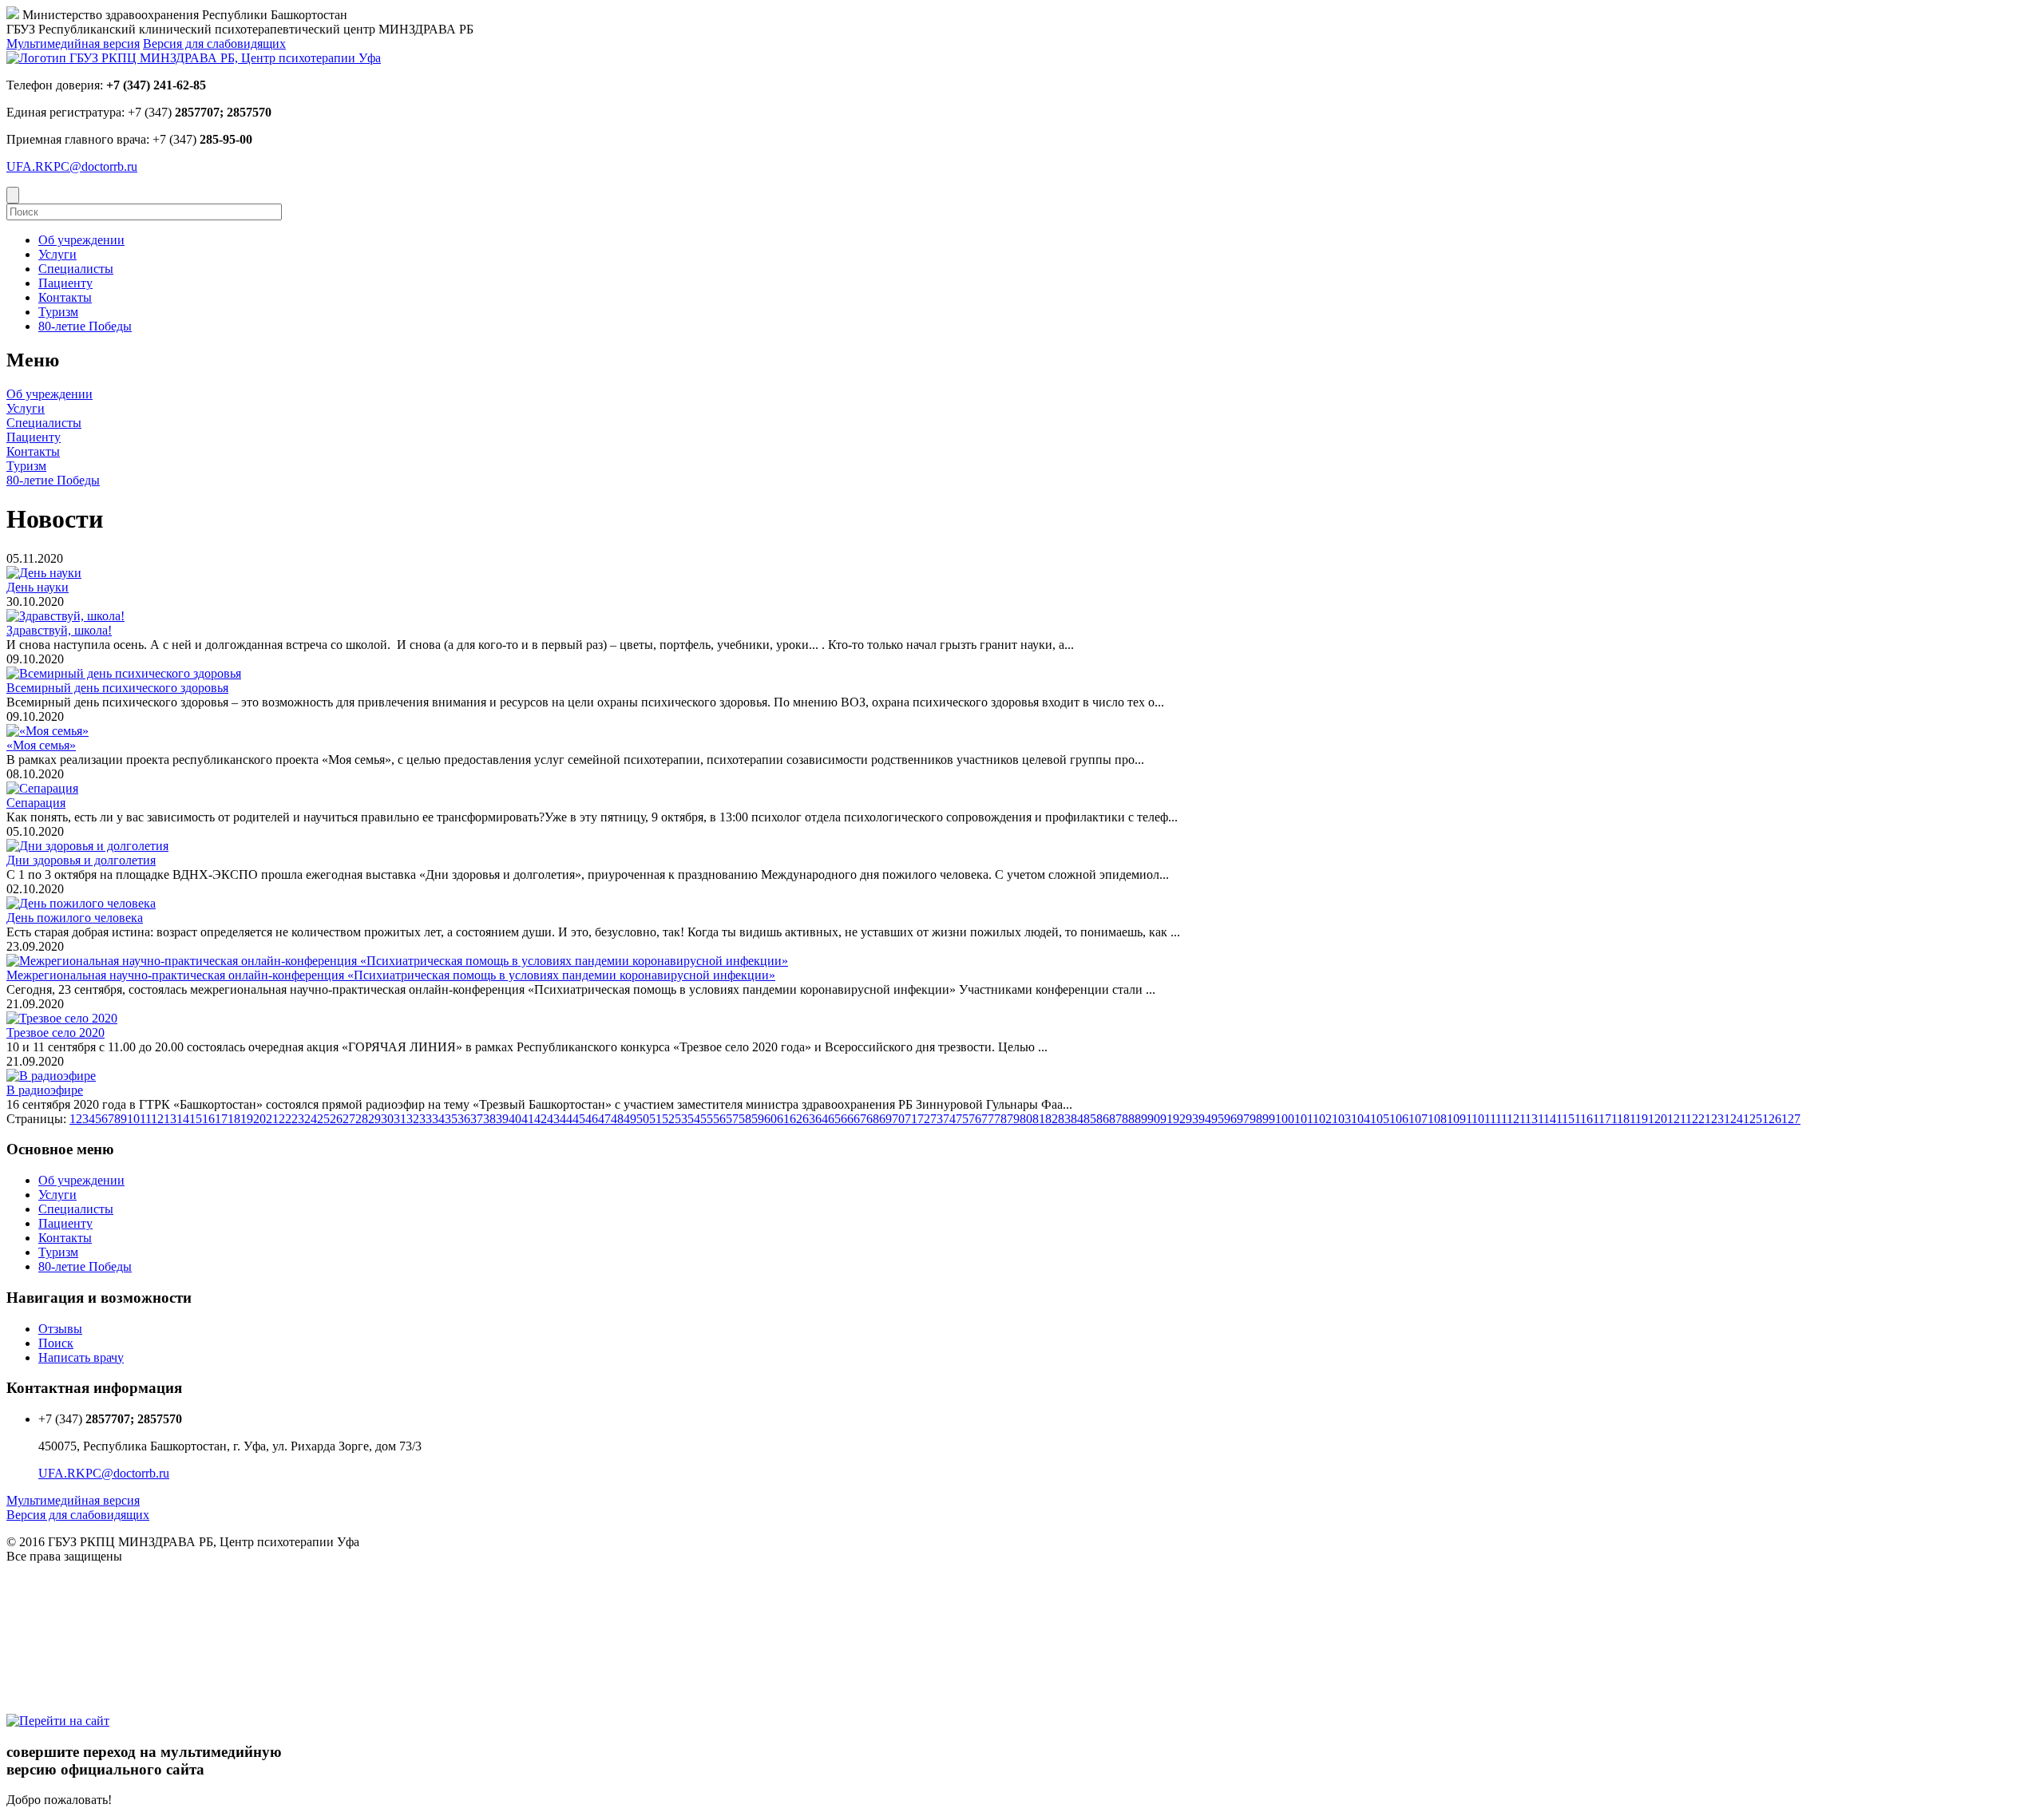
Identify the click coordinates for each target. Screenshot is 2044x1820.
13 (170, 1119)
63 (809, 1119)
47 (604, 1119)
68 (873, 1119)
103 (1341, 1119)
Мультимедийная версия (73, 44)
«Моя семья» (41, 745)
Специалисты (44, 423)
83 (1064, 1119)
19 (247, 1119)
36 (464, 1119)
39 (502, 1119)
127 (1791, 1119)
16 (208, 1119)
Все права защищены (64, 1556)
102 (1322, 1119)
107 (1418, 1119)
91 (1167, 1119)
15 (196, 1119)
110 (1475, 1119)
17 (221, 1119)
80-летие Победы (53, 480)
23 (298, 1119)
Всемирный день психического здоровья (117, 688)
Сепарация (36, 803)
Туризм (26, 466)
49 (630, 1119)
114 (1547, 1119)
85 (1090, 1119)
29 (374, 1119)
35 (451, 1119)
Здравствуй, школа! (59, 630)
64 (822, 1119)
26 (336, 1119)
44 (566, 1119)
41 (528, 1119)
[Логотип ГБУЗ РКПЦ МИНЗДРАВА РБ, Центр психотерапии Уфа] (194, 58)
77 (988, 1119)
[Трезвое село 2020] (62, 1018)
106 (1399, 1119)
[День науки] (44, 573)
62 (796, 1119)
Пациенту (34, 437)
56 (719, 1119)
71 (911, 1119)
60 (770, 1119)
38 (489, 1119)
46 (592, 1119)
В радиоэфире (45, 1090)
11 (145, 1119)
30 (387, 1119)
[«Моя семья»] (48, 731)
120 (1658, 1119)
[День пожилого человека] (81, 903)
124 (1733, 1119)
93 (1192, 1119)
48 (617, 1119)
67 (860, 1119)
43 (553, 1119)
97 (1243, 1119)
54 (694, 1119)
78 (1000, 1119)
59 (758, 1119)
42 (541, 1119)
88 (1128, 1119)
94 (1205, 1119)
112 (1510, 1119)
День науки (38, 587)
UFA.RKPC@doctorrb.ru (72, 166)
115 (1565, 1119)
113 (1529, 1119)
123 (1714, 1119)
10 (133, 1119)
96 (1230, 1119)
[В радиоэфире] (51, 1076)
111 (1493, 1119)
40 (515, 1119)
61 (783, 1119)
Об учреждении (50, 394)
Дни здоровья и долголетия (81, 860)
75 (962, 1119)
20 (259, 1119)
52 (668, 1119)
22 (285, 1119)
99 (1269, 1119)
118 (1620, 1119)
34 (438, 1119)
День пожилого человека (75, 918)
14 (183, 1119)
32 (413, 1119)
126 (1772, 1119)
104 (1361, 1119)
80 (1026, 1119)
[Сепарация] (42, 788)
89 (1141, 1119)
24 (311, 1119)
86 (1103, 1119)
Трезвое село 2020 (55, 1033)
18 (234, 1119)
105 (1380, 1119)
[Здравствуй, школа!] (65, 616)
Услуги (26, 408)
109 (1456, 1119)
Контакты (33, 451)
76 (975, 1119)
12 (157, 1119)
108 (1437, 1119)
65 (834, 1119)
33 (426, 1119)
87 (1115, 1119)
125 (1753, 1119)
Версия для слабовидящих (214, 44)
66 (847, 1119)
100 (1285, 1119)
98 (1256, 1119)
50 (643, 1119)
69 (885, 1119)
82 (1052, 1119)
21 (272, 1119)
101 (1303, 1119)
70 (898, 1119)
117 (1602, 1119)
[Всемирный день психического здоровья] (124, 673)
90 (1154, 1119)
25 (323, 1119)
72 (924, 1119)
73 (937, 1119)
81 (1039, 1119)
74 (949, 1119)
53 (681, 1119)
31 (400, 1119)
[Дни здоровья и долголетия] (87, 846)
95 (1218, 1119)
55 (707, 1119)
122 (1695, 1119)
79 (1013, 1119)
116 (1584, 1119)
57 (732, 1119)
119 (1639, 1119)
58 (745, 1119)
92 (1179, 1119)
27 (349, 1119)
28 (362, 1119)
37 (477, 1119)
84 (1077, 1119)
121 (1676, 1119)
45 (579, 1119)
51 (656, 1119)
